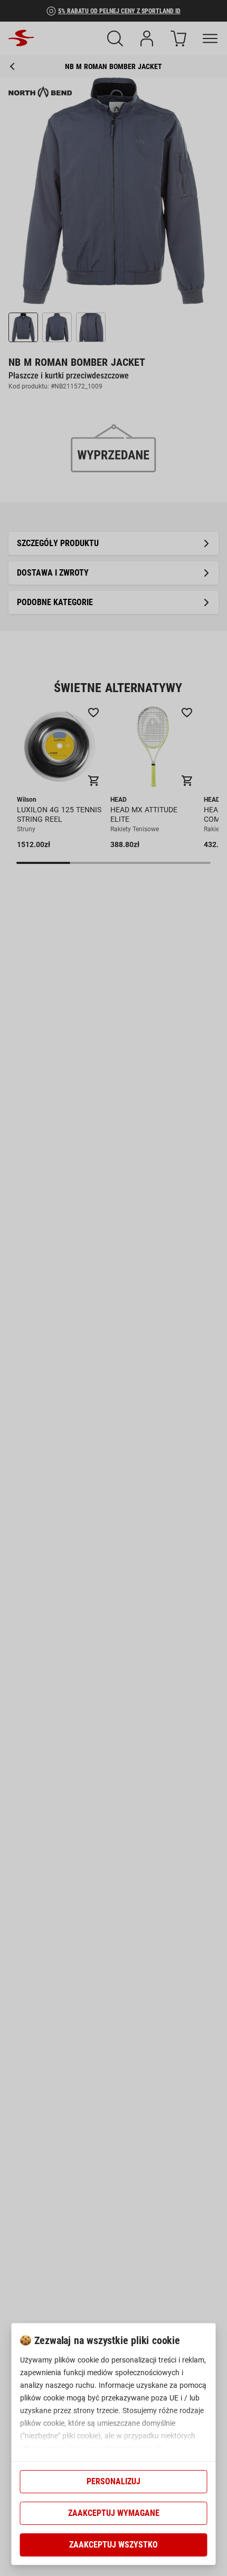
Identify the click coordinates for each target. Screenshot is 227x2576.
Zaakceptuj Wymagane (114, 2513)
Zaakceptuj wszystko (113, 2545)
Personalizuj (113, 2481)
